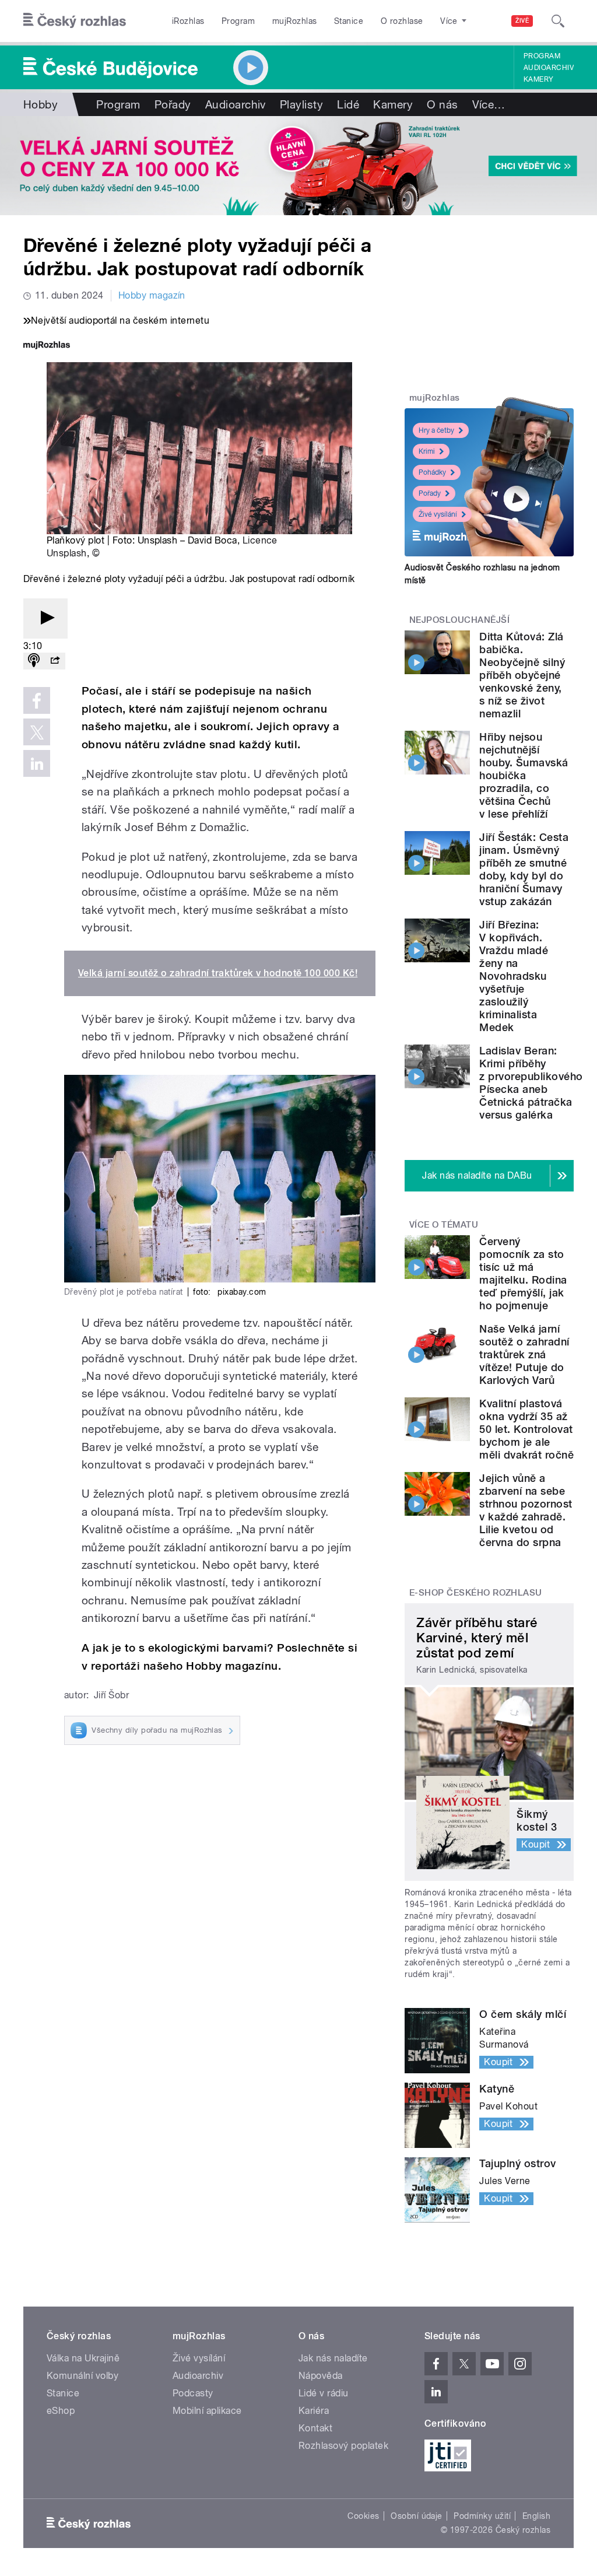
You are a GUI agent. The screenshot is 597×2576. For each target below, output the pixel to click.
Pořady (173, 104)
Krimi (427, 451)
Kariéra (314, 2411)
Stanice (349, 21)
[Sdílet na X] (37, 732)
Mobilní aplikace (207, 2411)
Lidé (348, 104)
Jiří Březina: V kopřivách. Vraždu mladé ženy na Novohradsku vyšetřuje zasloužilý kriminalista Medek (514, 976)
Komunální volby (82, 2376)
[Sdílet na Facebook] (37, 700)
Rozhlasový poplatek (343, 2446)
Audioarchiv (549, 68)
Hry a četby (436, 430)
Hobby (41, 104)
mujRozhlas (295, 21)
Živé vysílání (438, 514)
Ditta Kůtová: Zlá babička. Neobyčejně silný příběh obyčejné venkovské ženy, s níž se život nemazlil (522, 675)
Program (238, 21)
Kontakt (315, 2428)
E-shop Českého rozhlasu (476, 1593)
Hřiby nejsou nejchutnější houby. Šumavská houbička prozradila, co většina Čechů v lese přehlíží (524, 775)
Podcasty (193, 2393)
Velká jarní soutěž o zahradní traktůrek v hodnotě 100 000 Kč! (218, 973)
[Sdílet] (55, 661)
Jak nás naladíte (333, 2358)
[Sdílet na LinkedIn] (37, 763)
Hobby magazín (152, 295)
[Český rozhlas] (75, 21)
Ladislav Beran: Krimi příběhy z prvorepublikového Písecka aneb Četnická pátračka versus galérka (531, 1083)
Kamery (539, 79)
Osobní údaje (417, 2516)
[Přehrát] (45, 618)
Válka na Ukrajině (83, 2358)
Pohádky (432, 472)
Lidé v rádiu (324, 2393)
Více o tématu (444, 1225)
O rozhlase (402, 21)
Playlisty (301, 104)
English (536, 2516)
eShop (61, 2411)
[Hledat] (558, 21)
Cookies (363, 2516)
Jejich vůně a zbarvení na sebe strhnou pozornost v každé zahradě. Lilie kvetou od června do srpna (526, 1510)
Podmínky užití (482, 2516)
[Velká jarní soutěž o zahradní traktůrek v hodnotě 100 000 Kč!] (298, 166)
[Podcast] (34, 661)
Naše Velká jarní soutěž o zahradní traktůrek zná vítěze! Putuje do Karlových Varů (524, 1354)
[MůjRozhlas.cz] (47, 346)
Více (489, 104)
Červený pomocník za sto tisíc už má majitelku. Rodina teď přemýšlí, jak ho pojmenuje (523, 1273)
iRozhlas (188, 21)
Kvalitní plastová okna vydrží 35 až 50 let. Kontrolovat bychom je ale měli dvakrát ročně (526, 1429)
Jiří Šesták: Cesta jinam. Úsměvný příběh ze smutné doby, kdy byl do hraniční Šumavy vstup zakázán (524, 869)
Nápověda (321, 2376)
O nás (442, 104)
